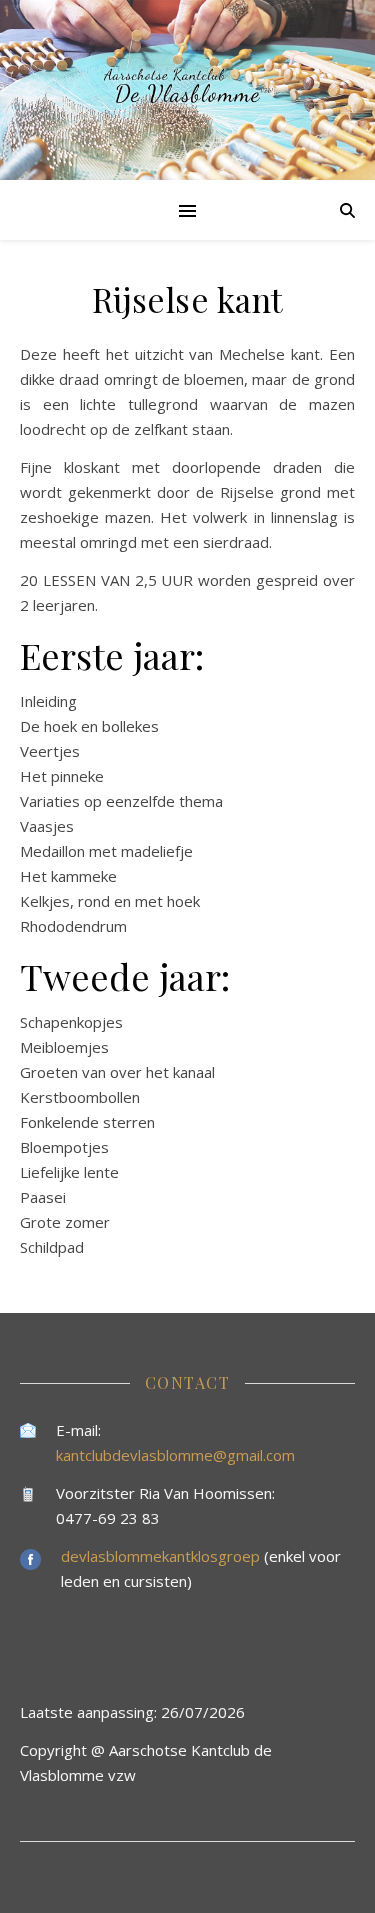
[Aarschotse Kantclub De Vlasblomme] (187, 90)
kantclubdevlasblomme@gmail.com (175, 1455)
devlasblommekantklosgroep (162, 1556)
